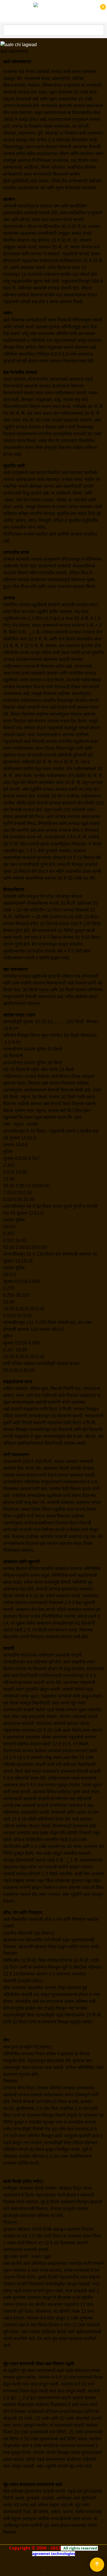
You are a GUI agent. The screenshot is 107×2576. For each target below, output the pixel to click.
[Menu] (6, 12)
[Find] (99, 30)
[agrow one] (53, 11)
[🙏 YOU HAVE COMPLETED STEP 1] (97, 11)
